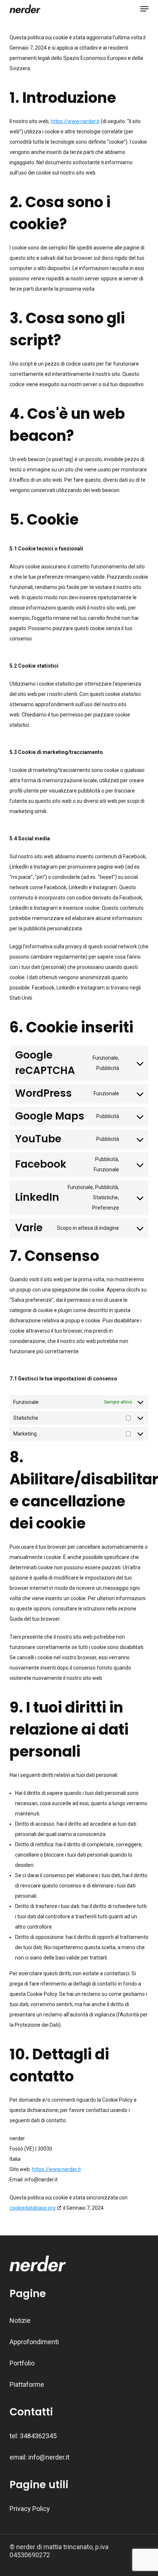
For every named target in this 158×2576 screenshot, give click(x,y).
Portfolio (22, 2363)
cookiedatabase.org (33, 2208)
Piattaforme (27, 2384)
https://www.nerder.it (75, 121)
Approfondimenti (34, 2342)
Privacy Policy (30, 2509)
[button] (144, 9)
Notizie (20, 2320)
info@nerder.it (49, 2457)
